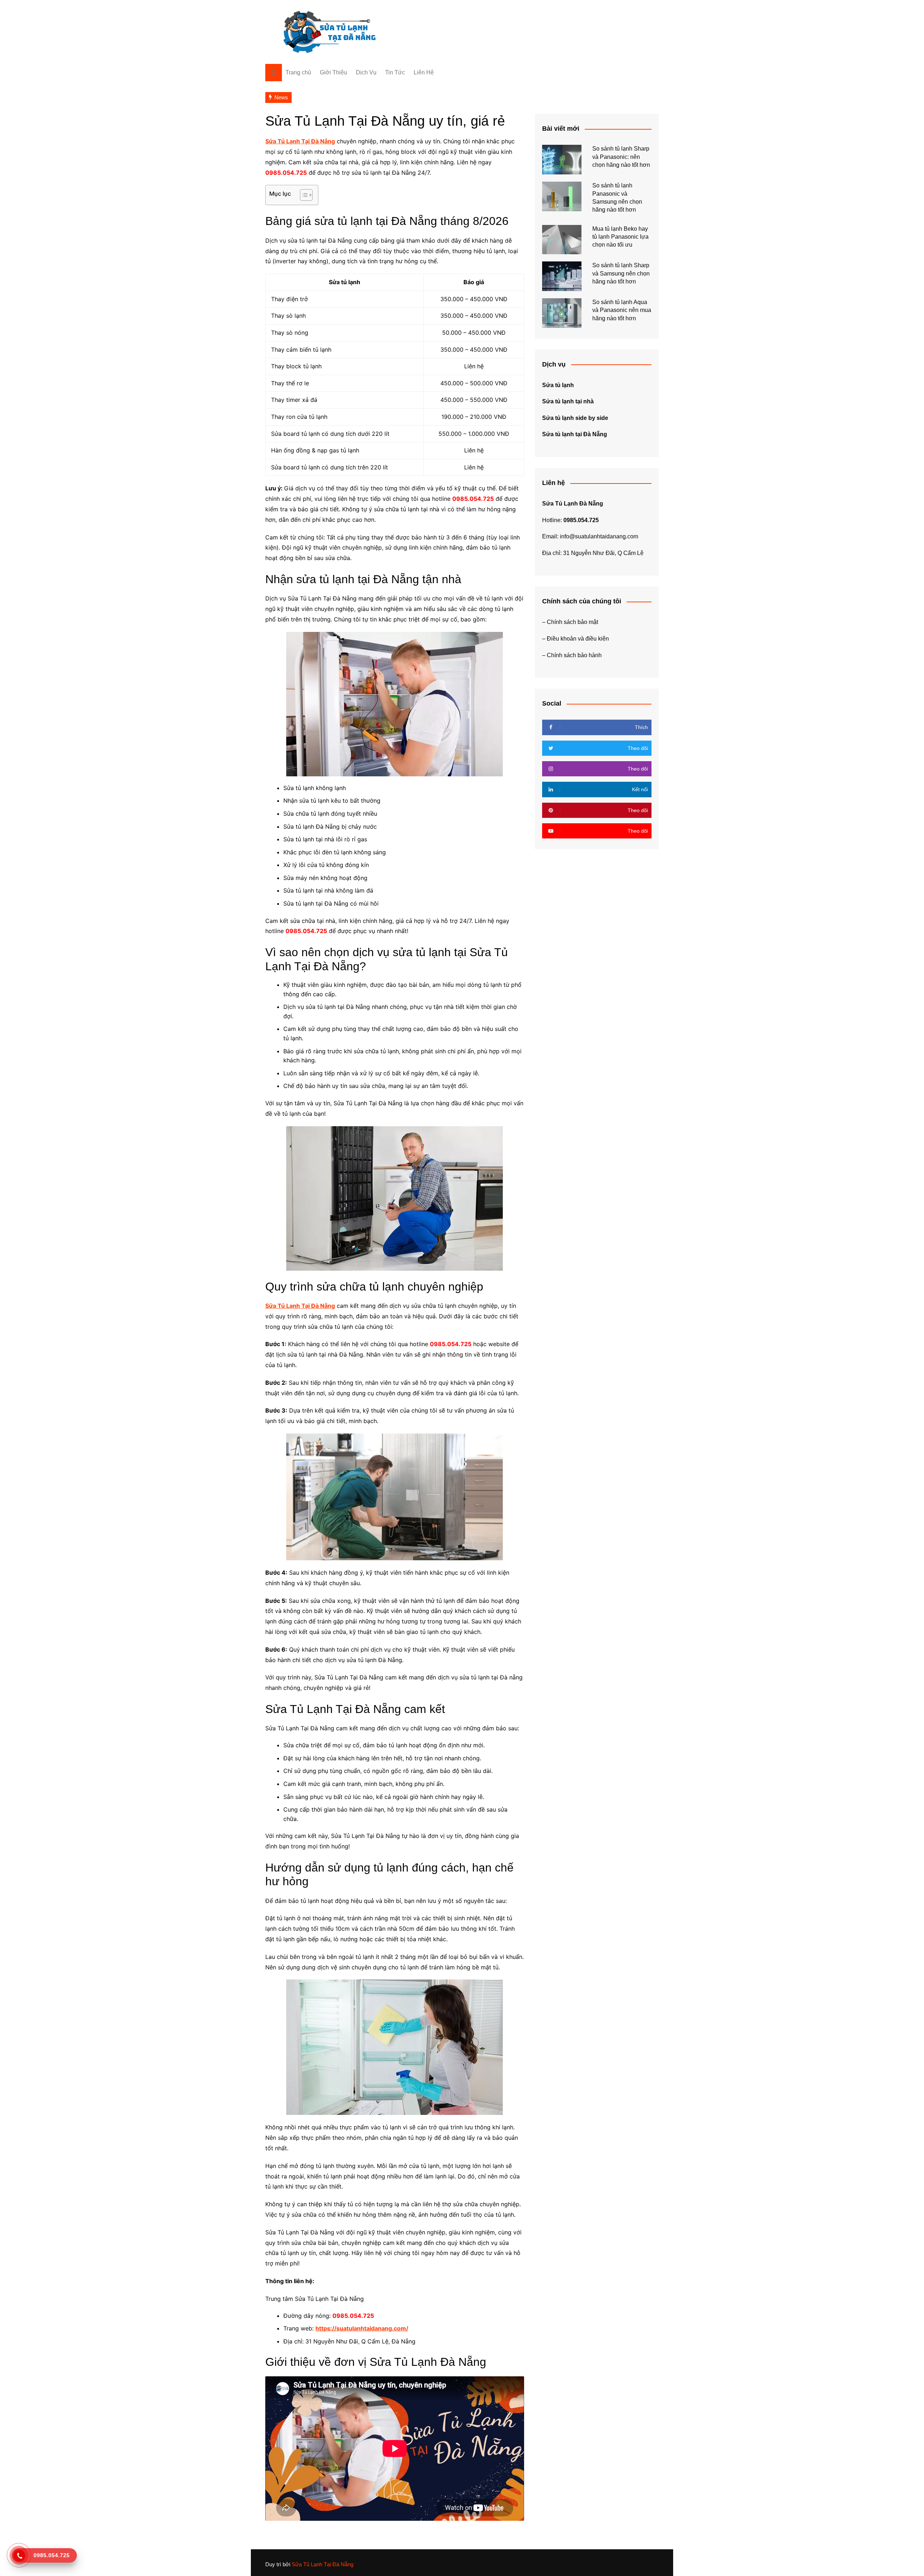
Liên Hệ (424, 72)
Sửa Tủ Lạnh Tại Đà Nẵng (322, 2564)
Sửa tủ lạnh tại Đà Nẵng (575, 434)
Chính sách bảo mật (572, 622)
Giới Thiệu (334, 72)
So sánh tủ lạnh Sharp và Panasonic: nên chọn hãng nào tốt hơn (621, 157)
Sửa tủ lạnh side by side (575, 418)
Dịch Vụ (366, 72)
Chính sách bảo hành (574, 655)
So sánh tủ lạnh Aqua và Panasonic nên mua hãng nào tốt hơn (622, 310)
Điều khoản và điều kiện (578, 639)
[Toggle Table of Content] (303, 195)
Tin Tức (395, 72)
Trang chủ (298, 72)
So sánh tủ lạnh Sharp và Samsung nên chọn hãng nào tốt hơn (621, 273)
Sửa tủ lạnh (558, 385)
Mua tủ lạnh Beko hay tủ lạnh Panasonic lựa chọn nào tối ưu (620, 237)
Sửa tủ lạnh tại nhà (568, 401)
